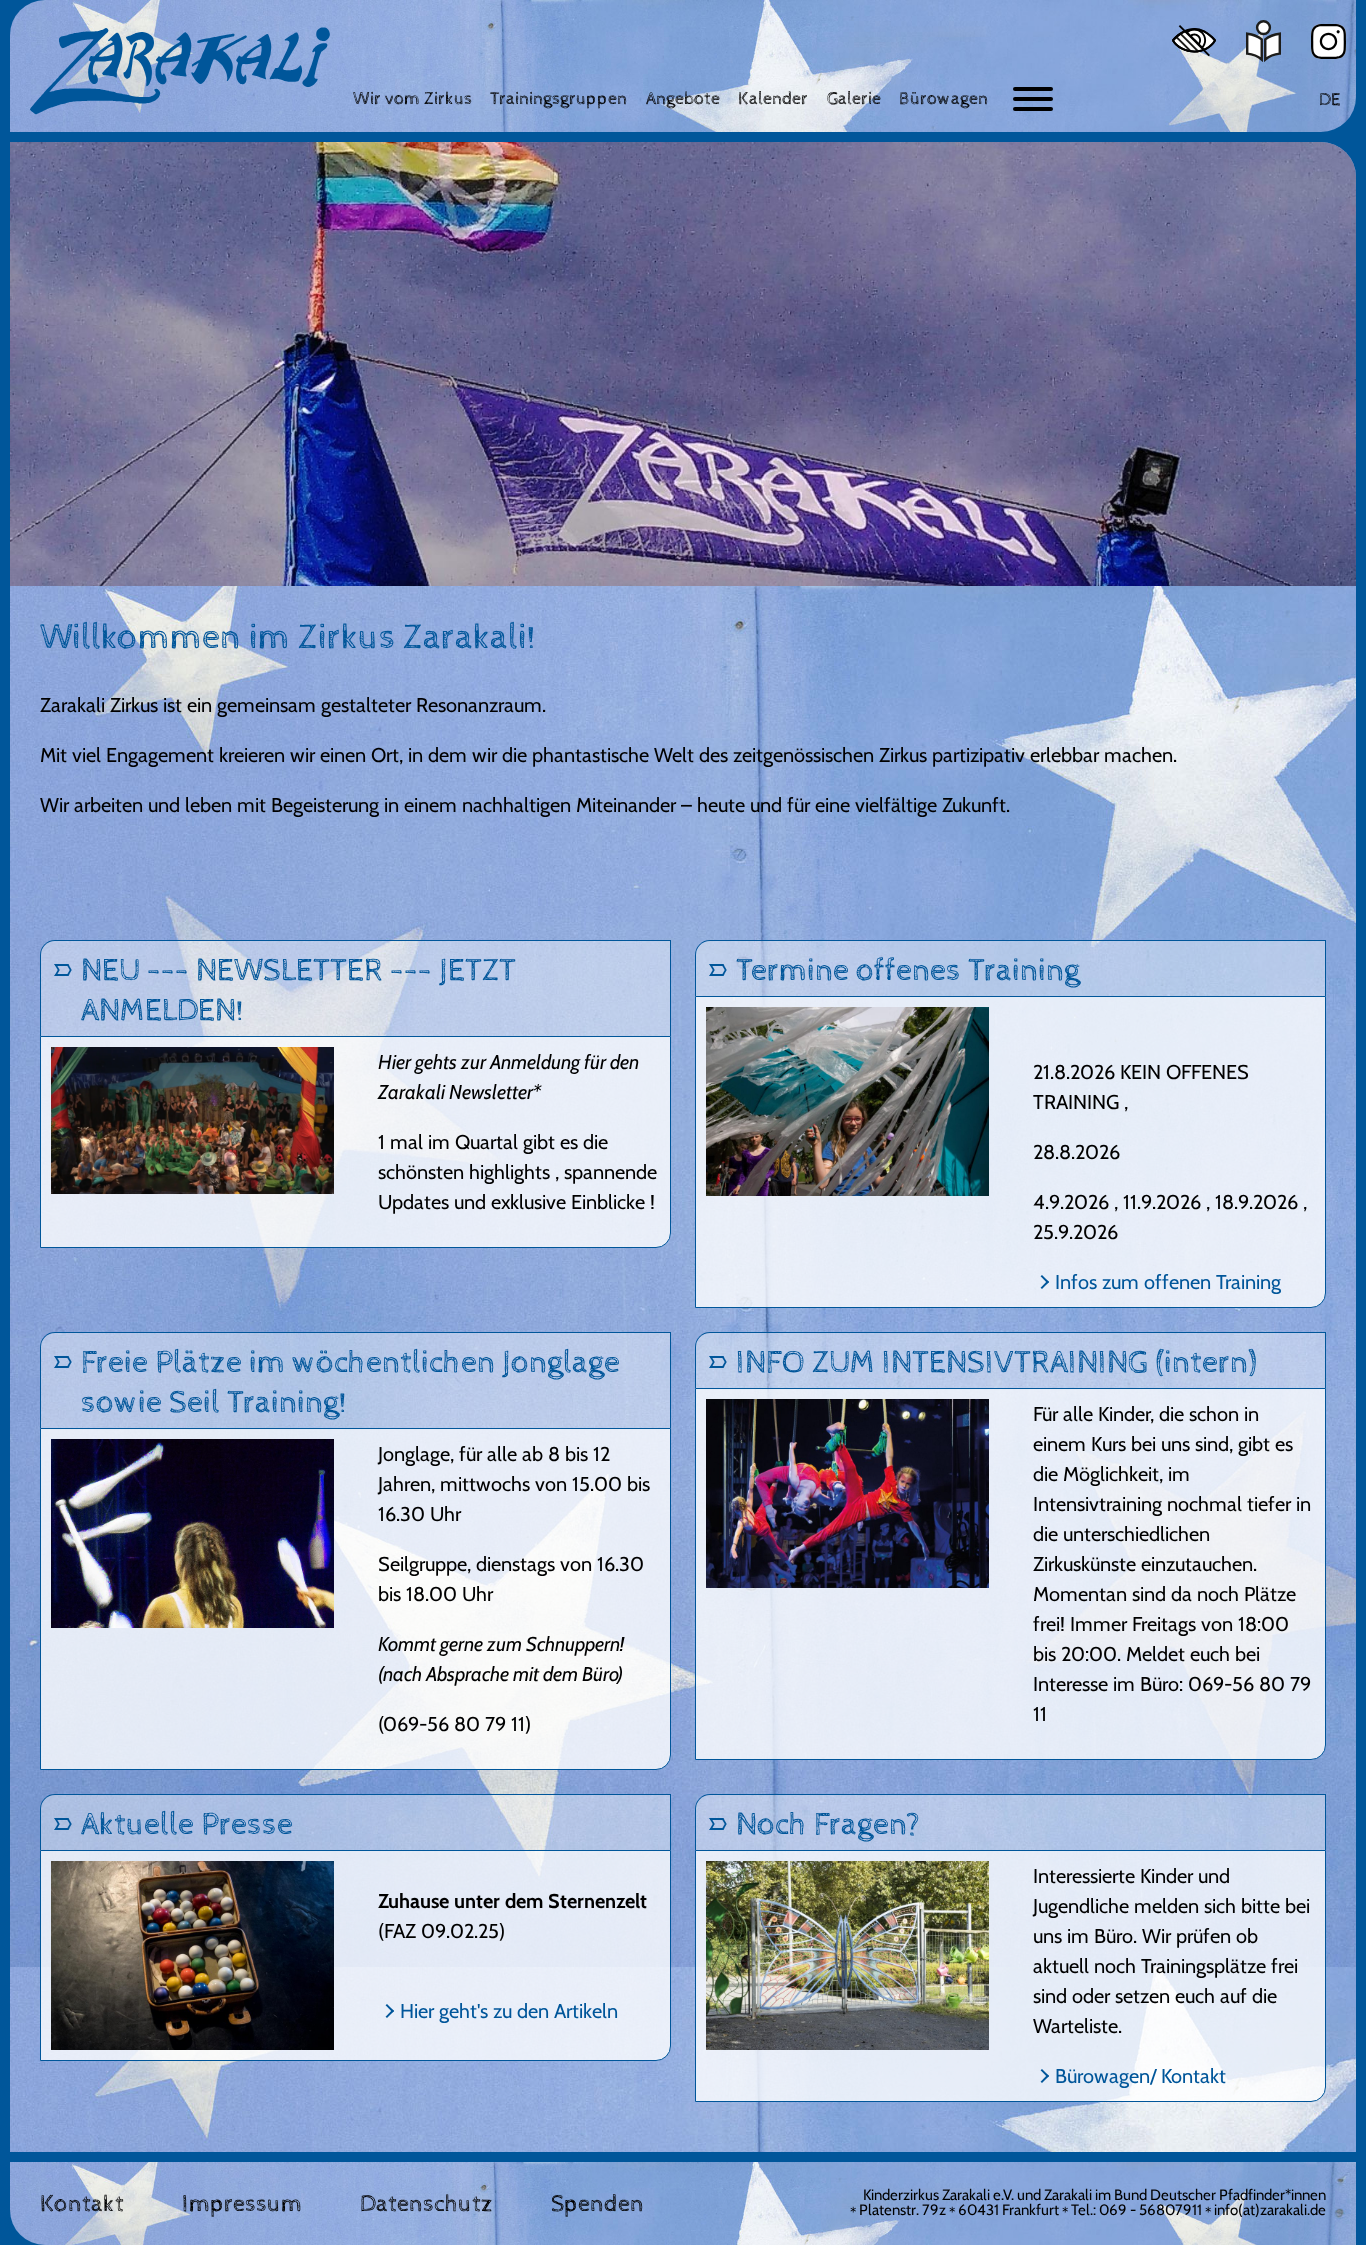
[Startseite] (180, 71)
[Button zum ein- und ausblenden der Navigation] (1033, 99)
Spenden (597, 2204)
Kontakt (82, 2204)
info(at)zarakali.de (1270, 2210)
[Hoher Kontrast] (1194, 40)
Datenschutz (426, 2204)
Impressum (242, 2204)
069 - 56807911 (1150, 2210)
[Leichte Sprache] (1263, 41)
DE (1329, 99)
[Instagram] (1328, 41)
